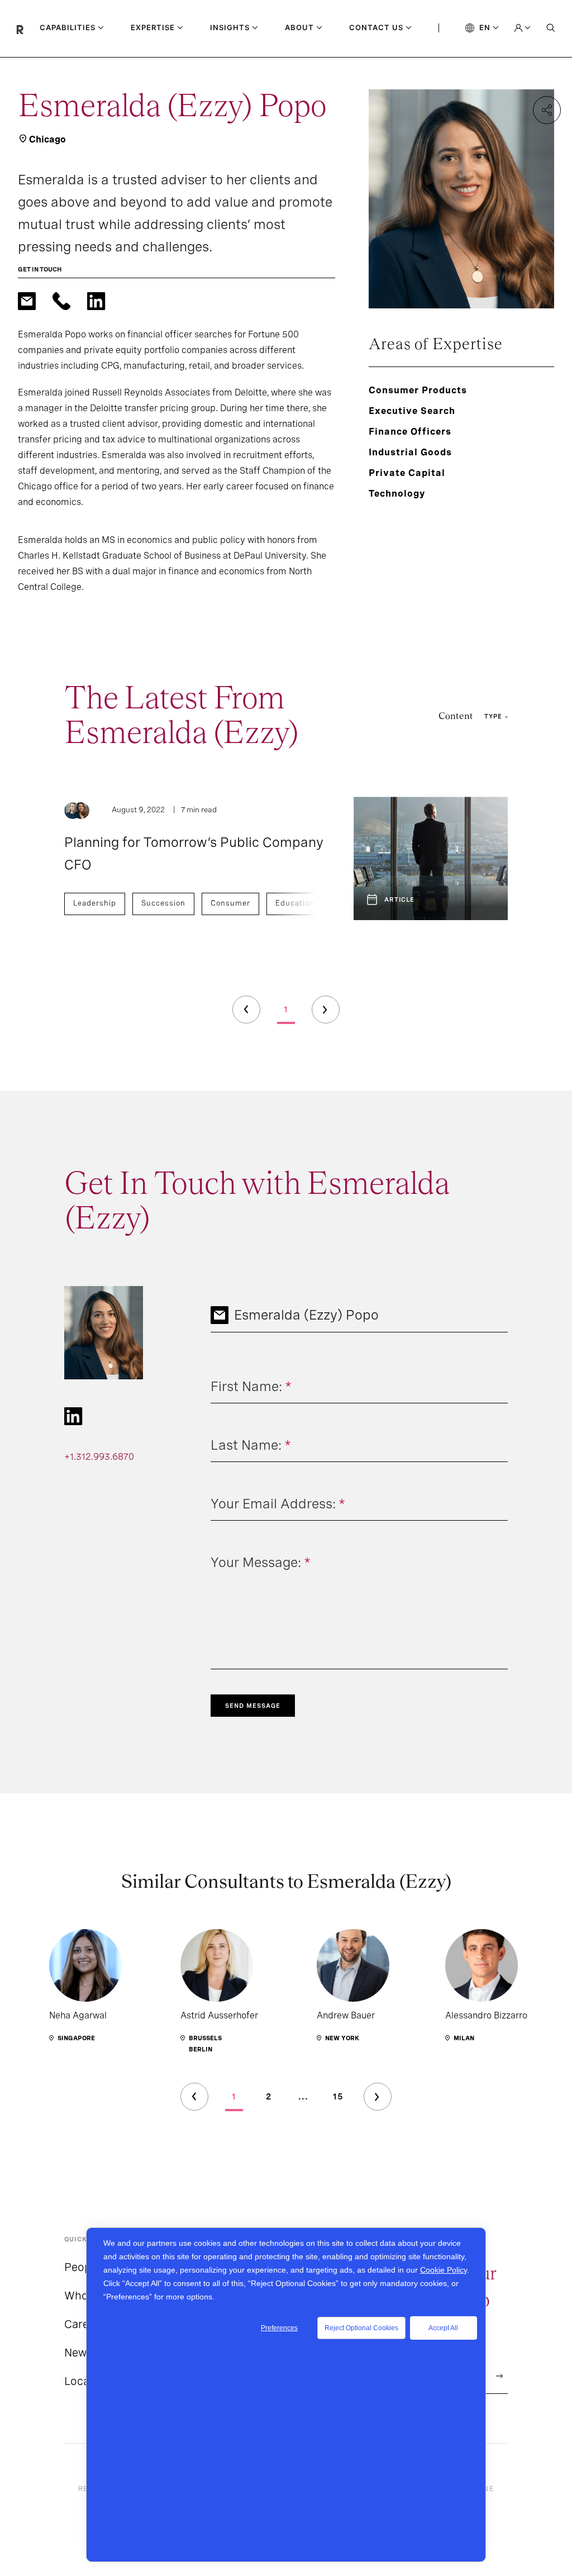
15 (338, 2097)
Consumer (230, 903)
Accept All (443, 2328)
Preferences (279, 2328)
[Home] (28, 28)
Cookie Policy (444, 2270)
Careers (85, 2324)
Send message (253, 1706)
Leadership (95, 903)
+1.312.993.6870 (99, 1457)
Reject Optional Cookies (361, 2328)
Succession (163, 903)
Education (295, 903)
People (82, 2267)
